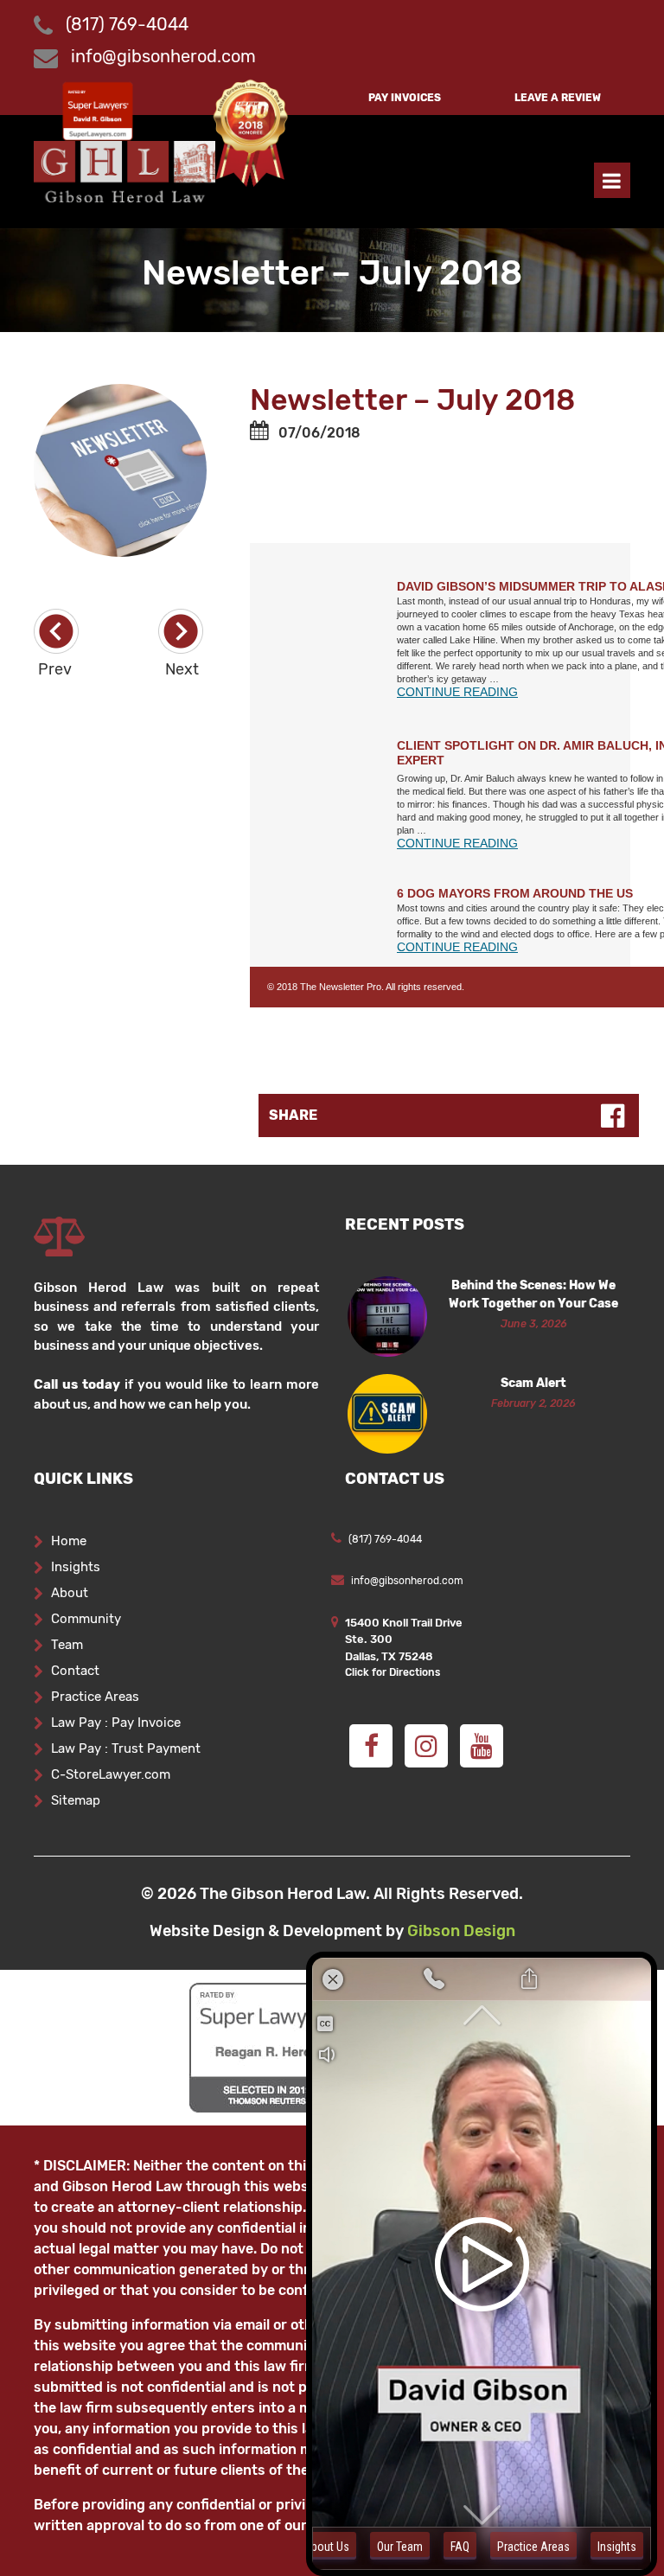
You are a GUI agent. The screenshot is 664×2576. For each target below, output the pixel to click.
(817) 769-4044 (125, 24)
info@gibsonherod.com (163, 56)
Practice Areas (95, 1697)
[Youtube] (482, 1746)
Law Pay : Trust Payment (126, 1748)
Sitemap (76, 1800)
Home (69, 1541)
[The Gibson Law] (124, 170)
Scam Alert (533, 1383)
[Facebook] (371, 1746)
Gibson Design (461, 1931)
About (70, 1593)
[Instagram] (426, 1746)
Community (86, 1619)
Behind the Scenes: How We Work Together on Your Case (533, 1294)
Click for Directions (393, 1672)
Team (67, 1645)
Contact (75, 1671)
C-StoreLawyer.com (111, 1774)
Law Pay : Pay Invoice (116, 1723)
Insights (76, 1567)
